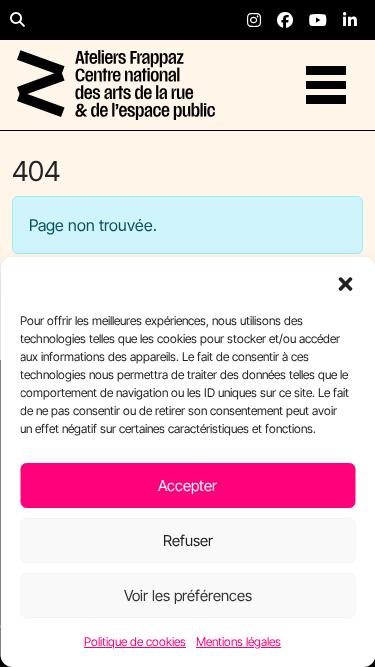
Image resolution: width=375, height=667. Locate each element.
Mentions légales (238, 641)
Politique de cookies (135, 641)
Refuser (188, 540)
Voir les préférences (188, 595)
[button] (345, 282)
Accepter (187, 485)
